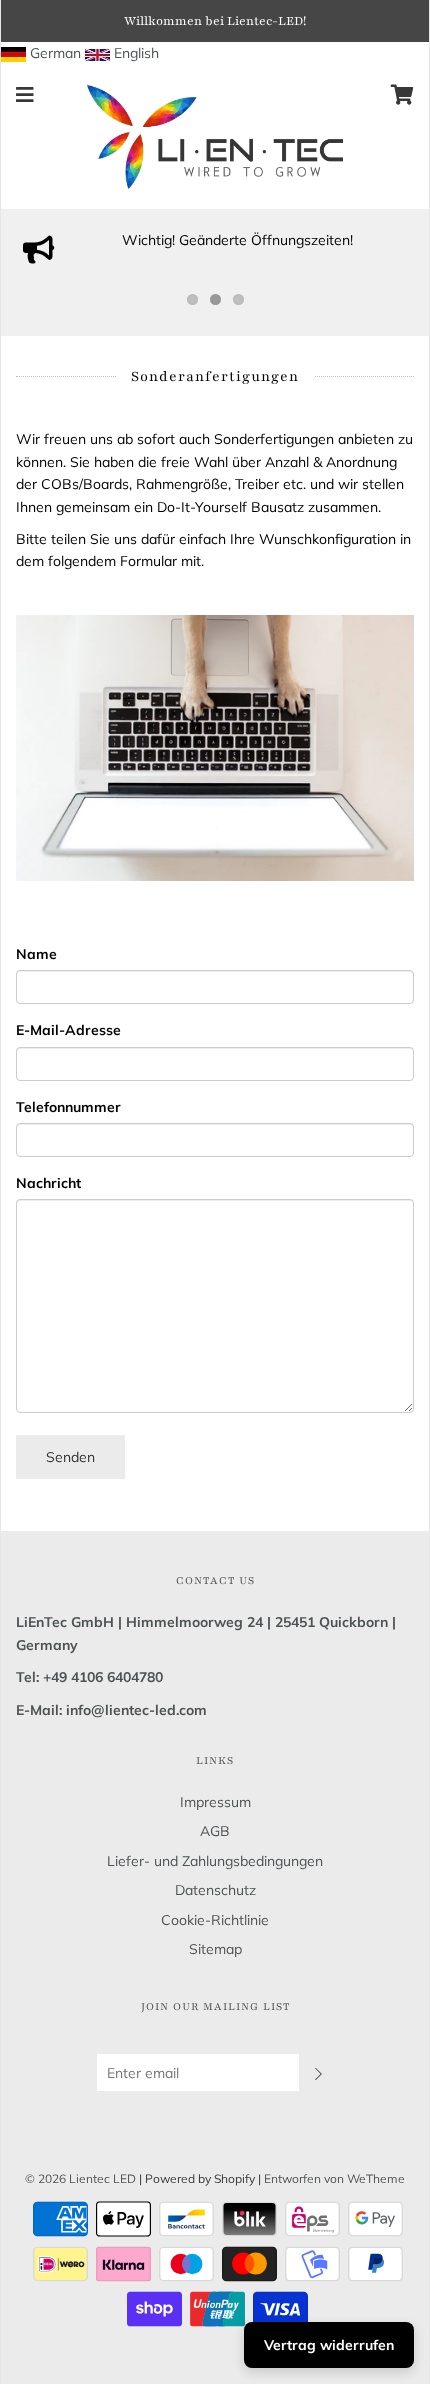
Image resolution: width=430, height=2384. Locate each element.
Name (36, 954)
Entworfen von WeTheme (334, 2178)
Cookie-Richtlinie (215, 1920)
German (55, 53)
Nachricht (48, 1183)
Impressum (215, 1802)
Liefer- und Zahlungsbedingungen (215, 1861)
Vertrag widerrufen (329, 2345)
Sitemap (215, 1949)
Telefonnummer (68, 1107)
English (136, 53)
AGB (215, 1831)
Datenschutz (215, 1890)
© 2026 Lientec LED (80, 2178)
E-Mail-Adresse (68, 1030)
